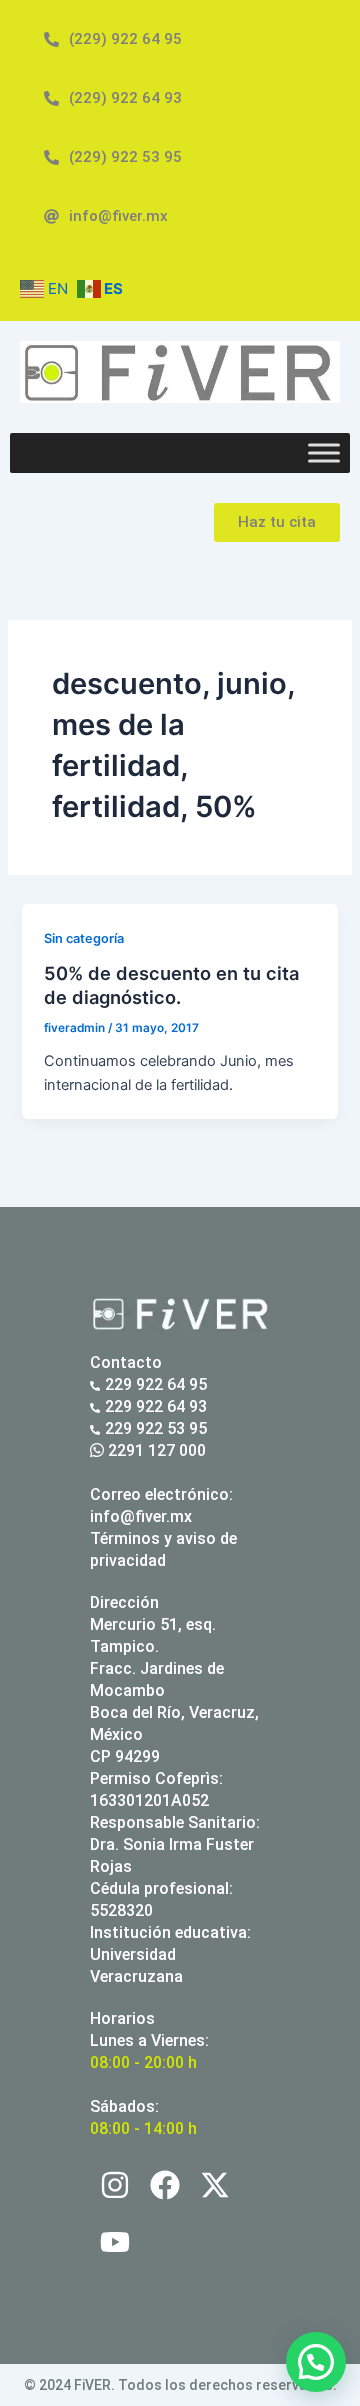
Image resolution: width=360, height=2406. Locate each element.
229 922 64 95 (156, 1384)
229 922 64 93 (156, 1406)
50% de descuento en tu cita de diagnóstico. (171, 985)
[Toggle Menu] (324, 452)
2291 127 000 (155, 1450)
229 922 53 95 (156, 1428)
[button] (316, 2362)
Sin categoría (84, 938)
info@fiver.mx (141, 1516)
